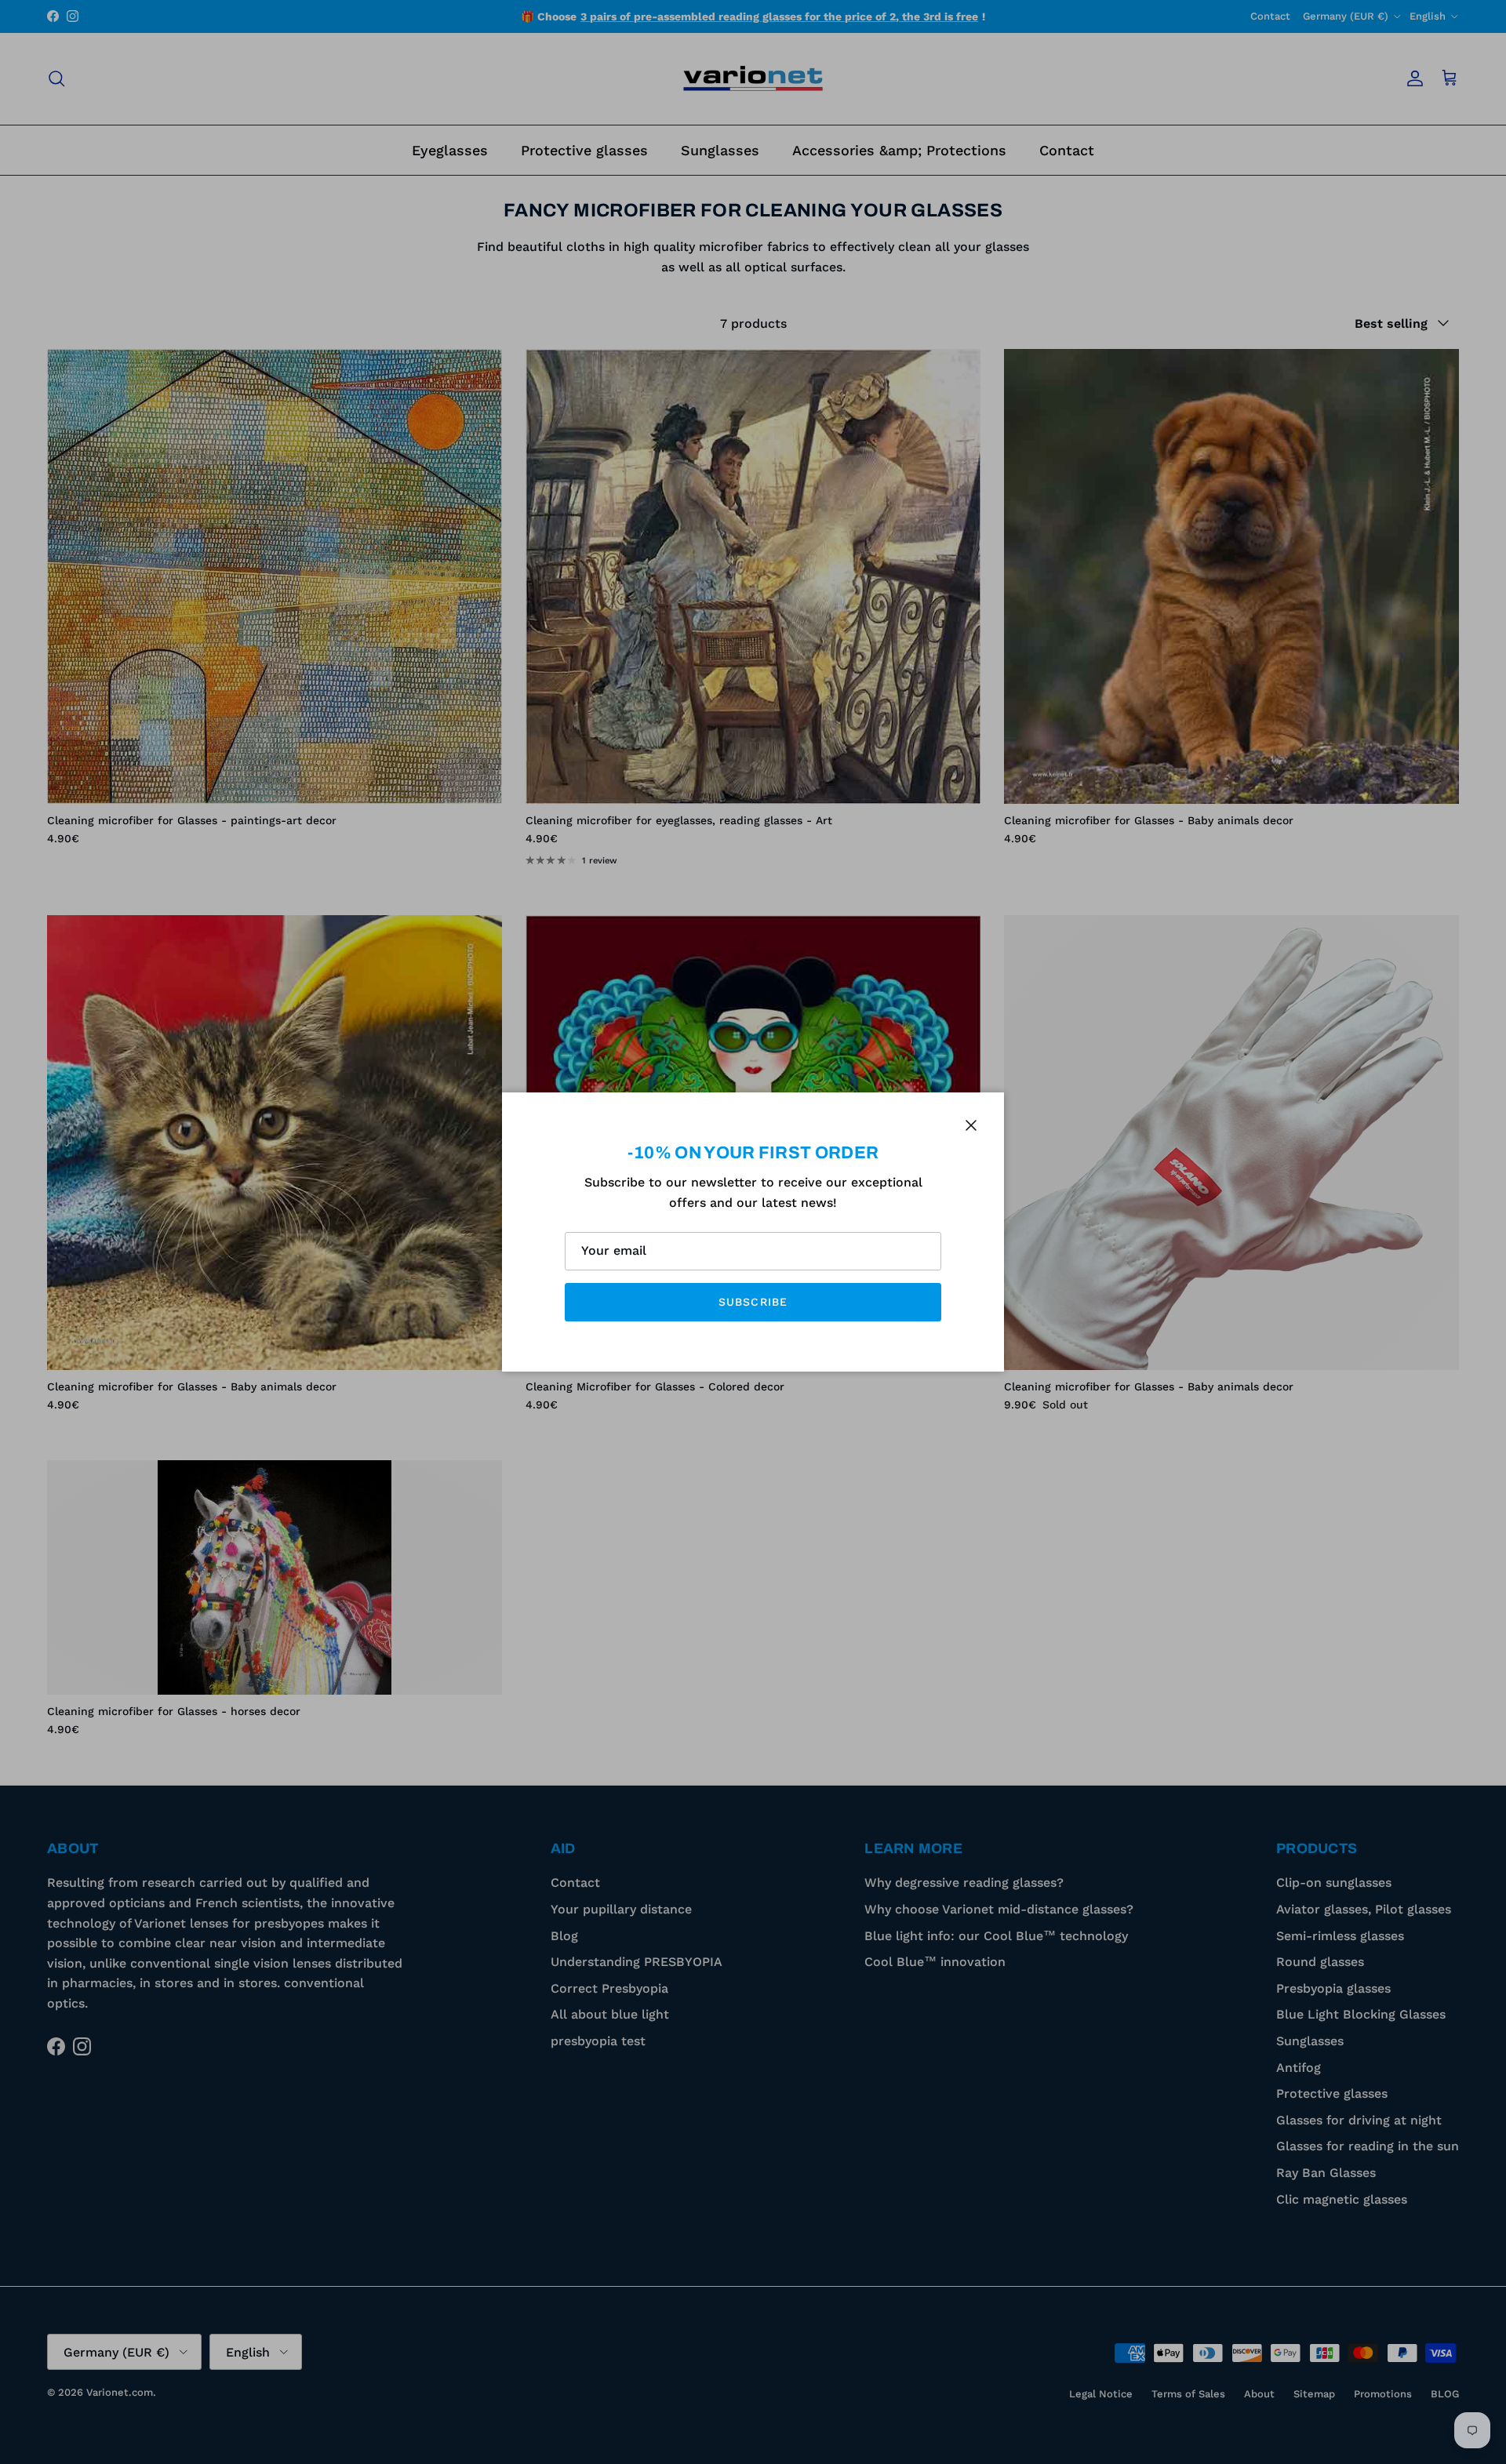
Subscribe (753, 1302)
